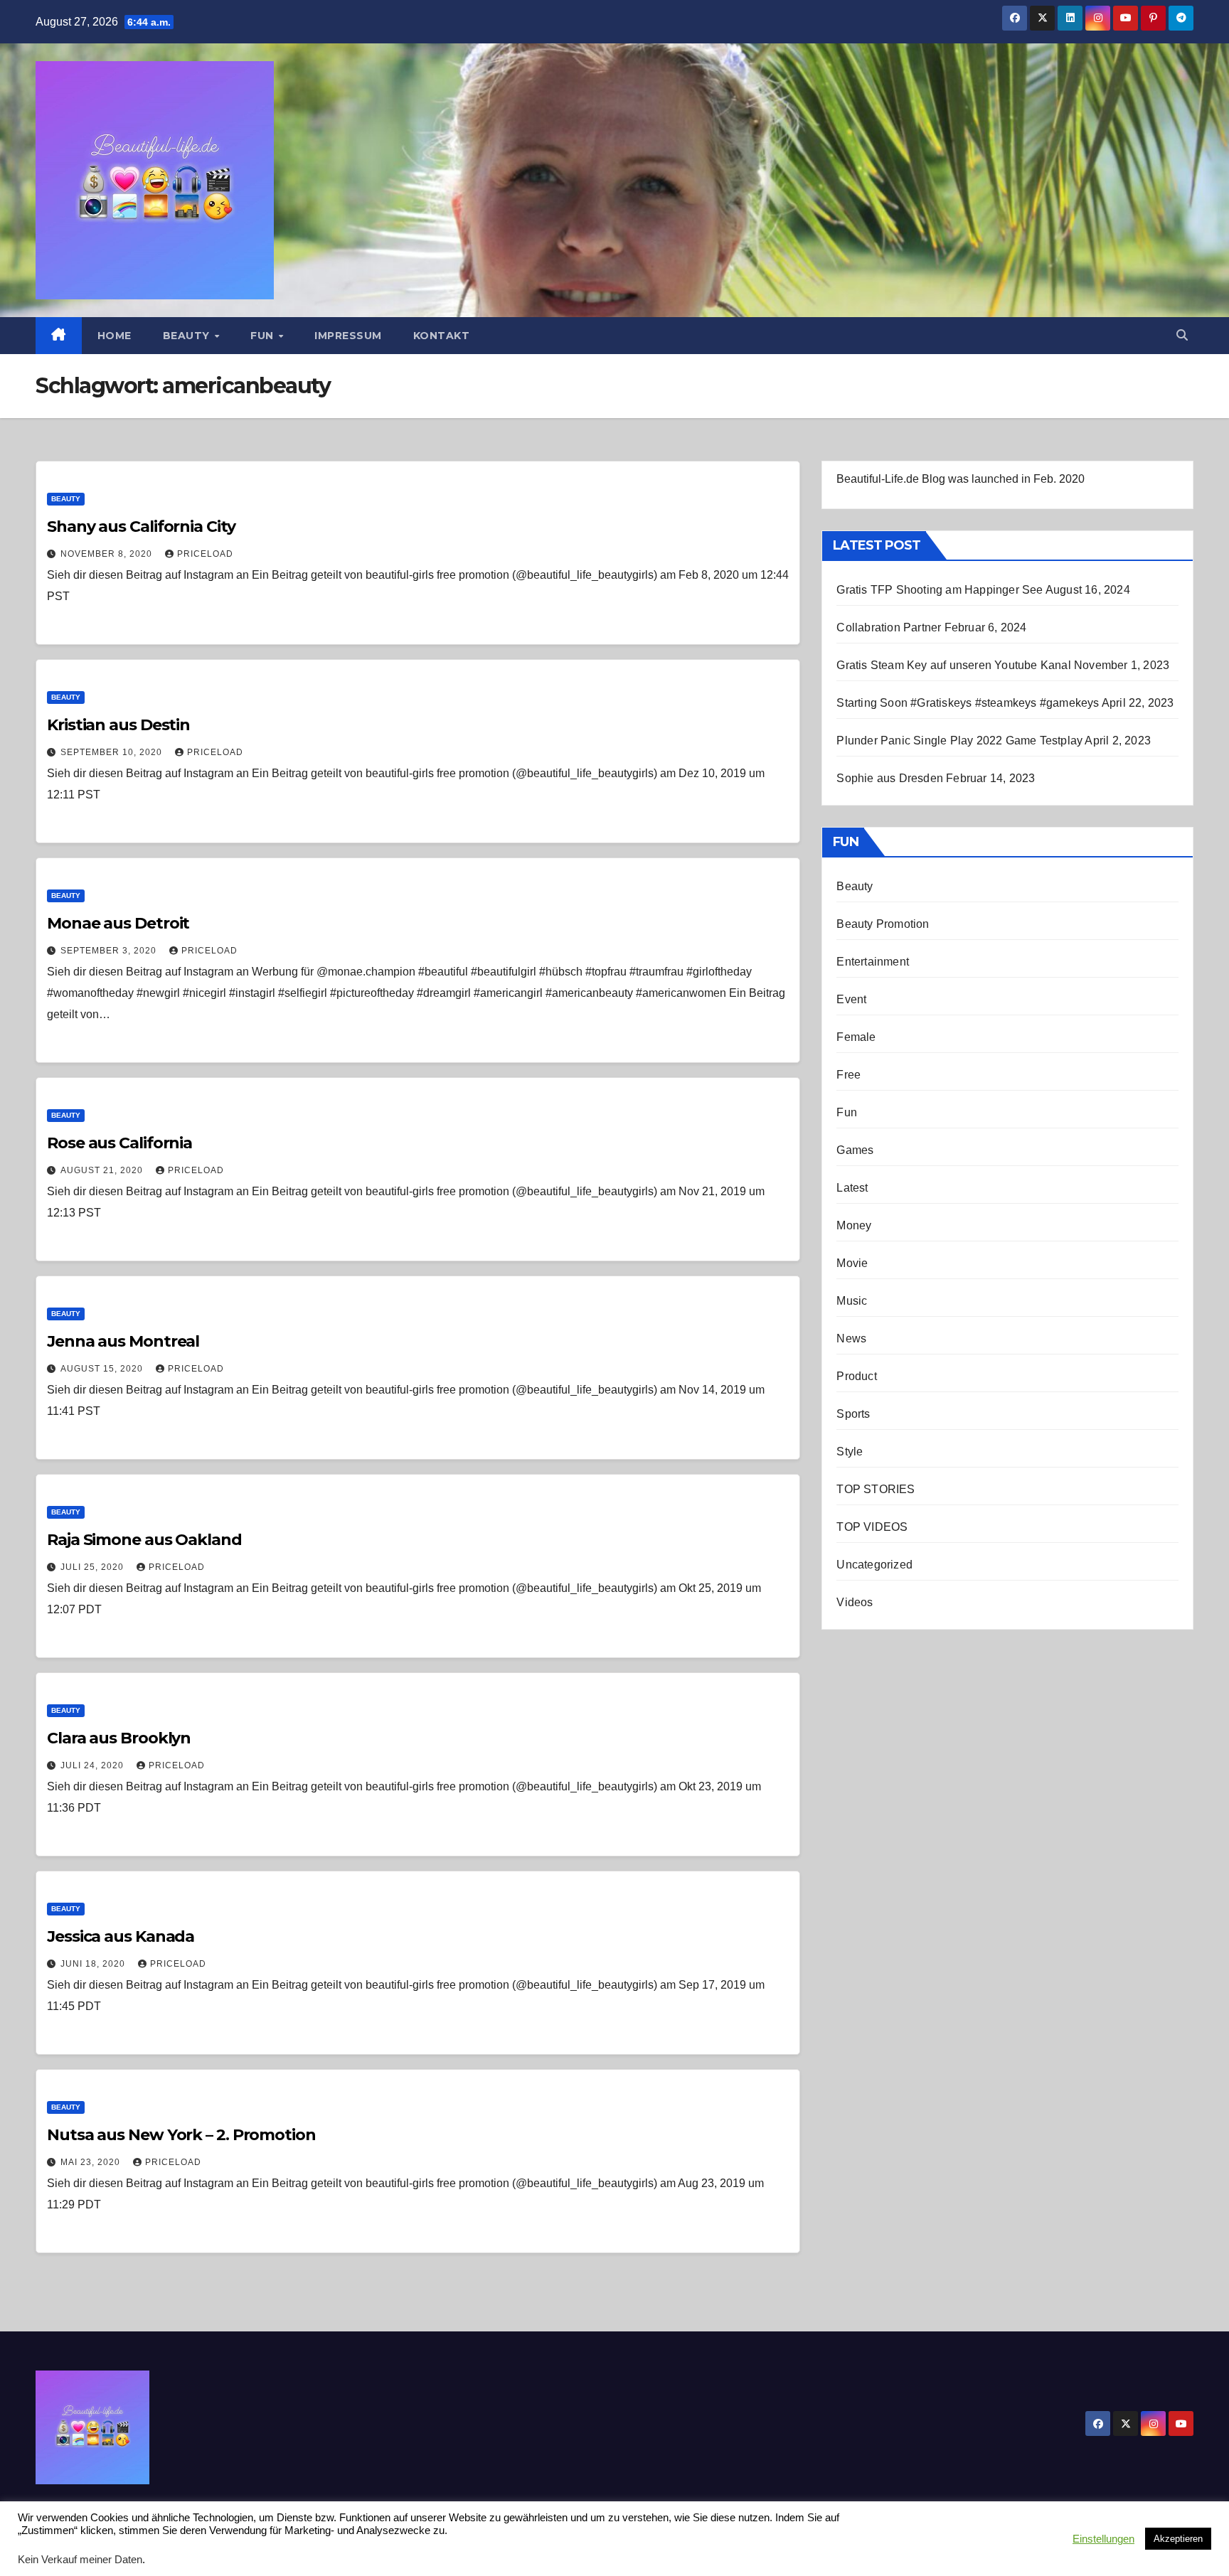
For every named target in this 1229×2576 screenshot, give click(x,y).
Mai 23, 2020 (92, 2162)
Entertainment (873, 962)
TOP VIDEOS (872, 1527)
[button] (1182, 335)
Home (115, 336)
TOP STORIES (876, 1489)
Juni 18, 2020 (94, 1964)
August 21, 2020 (103, 1170)
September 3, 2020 (110, 951)
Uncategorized (874, 1565)
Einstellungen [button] (1103, 2539)
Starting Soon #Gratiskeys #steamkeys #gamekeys (968, 703)
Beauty (188, 336)
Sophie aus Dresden (890, 778)
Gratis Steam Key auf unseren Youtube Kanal (953, 665)
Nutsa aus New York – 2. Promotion (181, 2135)
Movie (852, 1263)
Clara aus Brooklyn (119, 1738)
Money (854, 1225)
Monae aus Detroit (118, 923)
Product (856, 1376)
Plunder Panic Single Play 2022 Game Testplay (959, 741)
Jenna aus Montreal (123, 1341)
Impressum (348, 336)
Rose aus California (119, 1143)
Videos (855, 1602)
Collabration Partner (889, 627)
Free (848, 1075)
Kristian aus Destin (118, 725)
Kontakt (442, 336)
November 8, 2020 (108, 554)
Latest (852, 1188)
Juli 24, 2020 (94, 1765)
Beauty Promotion (883, 924)
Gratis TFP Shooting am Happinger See (940, 590)
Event (851, 999)
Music (852, 1301)
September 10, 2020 (113, 752)
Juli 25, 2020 (94, 1567)
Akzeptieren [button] (1178, 2539)
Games (855, 1150)
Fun (264, 336)
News (851, 1338)
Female (856, 1037)
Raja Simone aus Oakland (144, 1540)
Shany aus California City (141, 527)
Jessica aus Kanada (121, 1936)
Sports (853, 1414)
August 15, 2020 (103, 1369)
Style (850, 1452)
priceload (205, 554)
